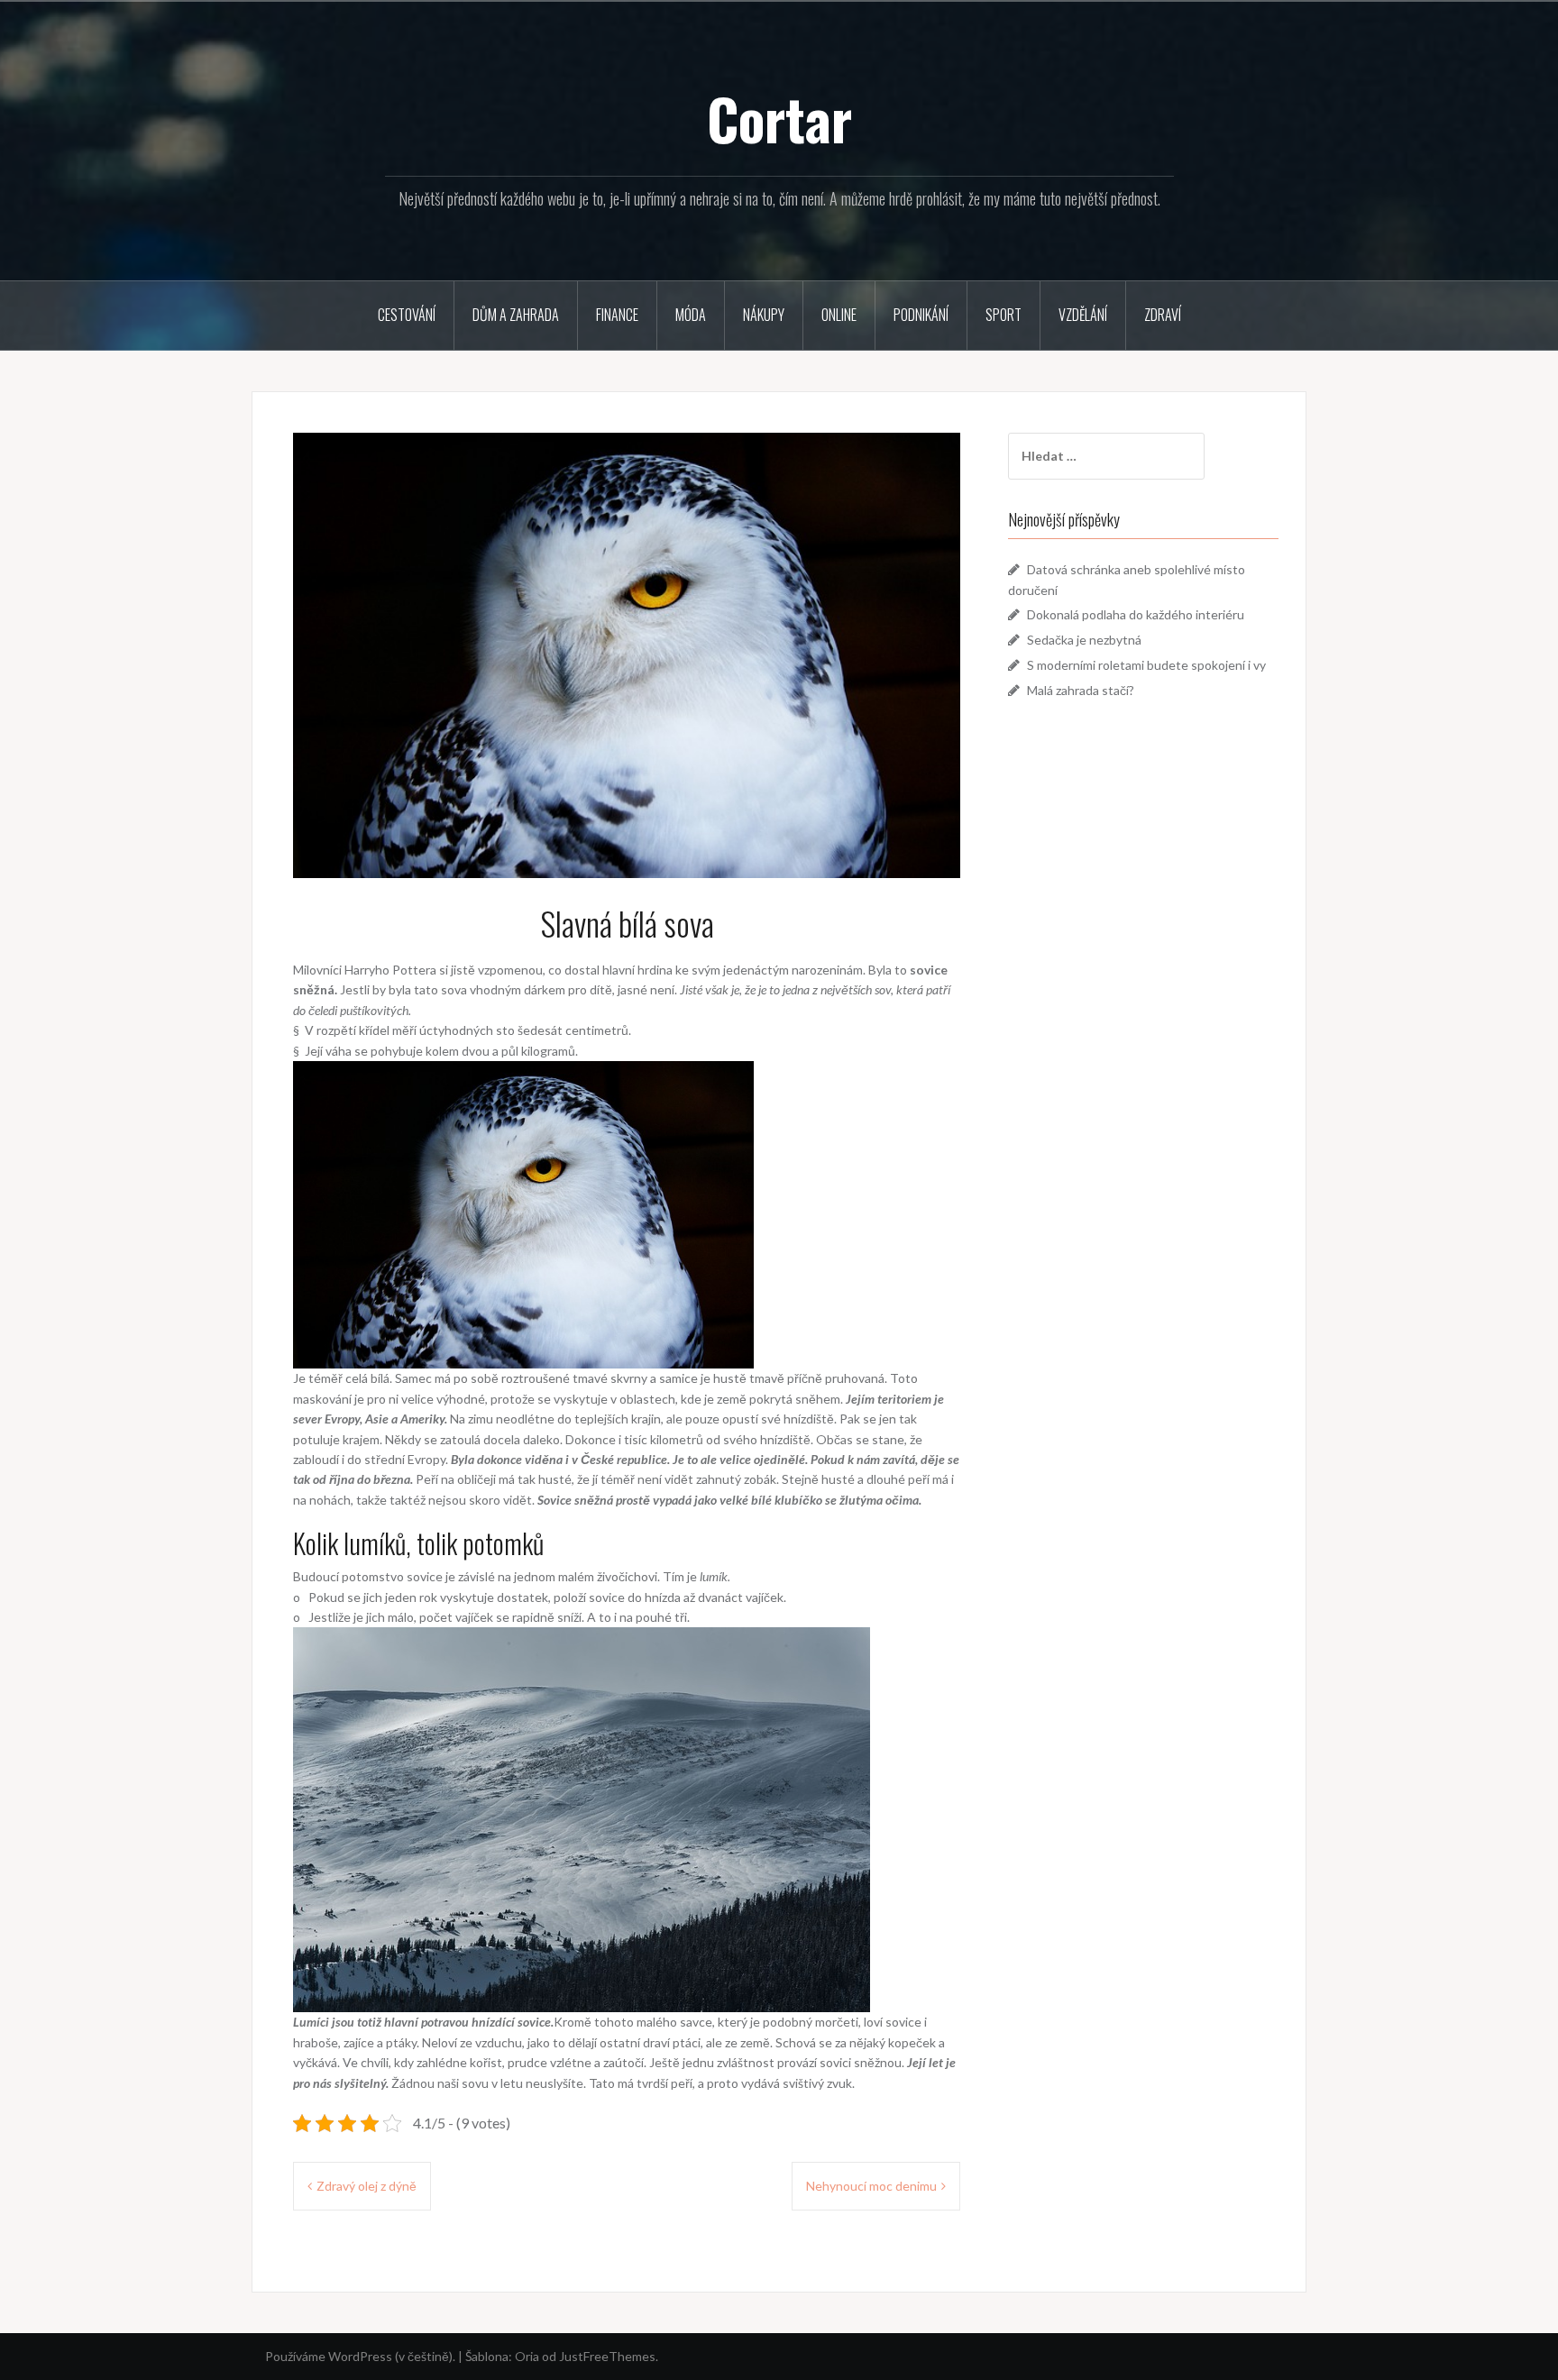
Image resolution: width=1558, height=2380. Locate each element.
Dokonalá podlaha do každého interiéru (1136, 614)
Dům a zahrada (516, 315)
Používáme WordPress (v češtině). (360, 2356)
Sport (1004, 315)
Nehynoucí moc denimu (871, 2186)
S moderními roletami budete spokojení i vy (1146, 665)
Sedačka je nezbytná (1084, 640)
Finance (617, 315)
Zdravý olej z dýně (367, 2186)
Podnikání (921, 315)
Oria (527, 2356)
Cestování (407, 315)
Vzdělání (1083, 315)
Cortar (779, 118)
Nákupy (764, 315)
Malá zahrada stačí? (1081, 690)
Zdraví (1163, 315)
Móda (691, 315)
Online (839, 315)
